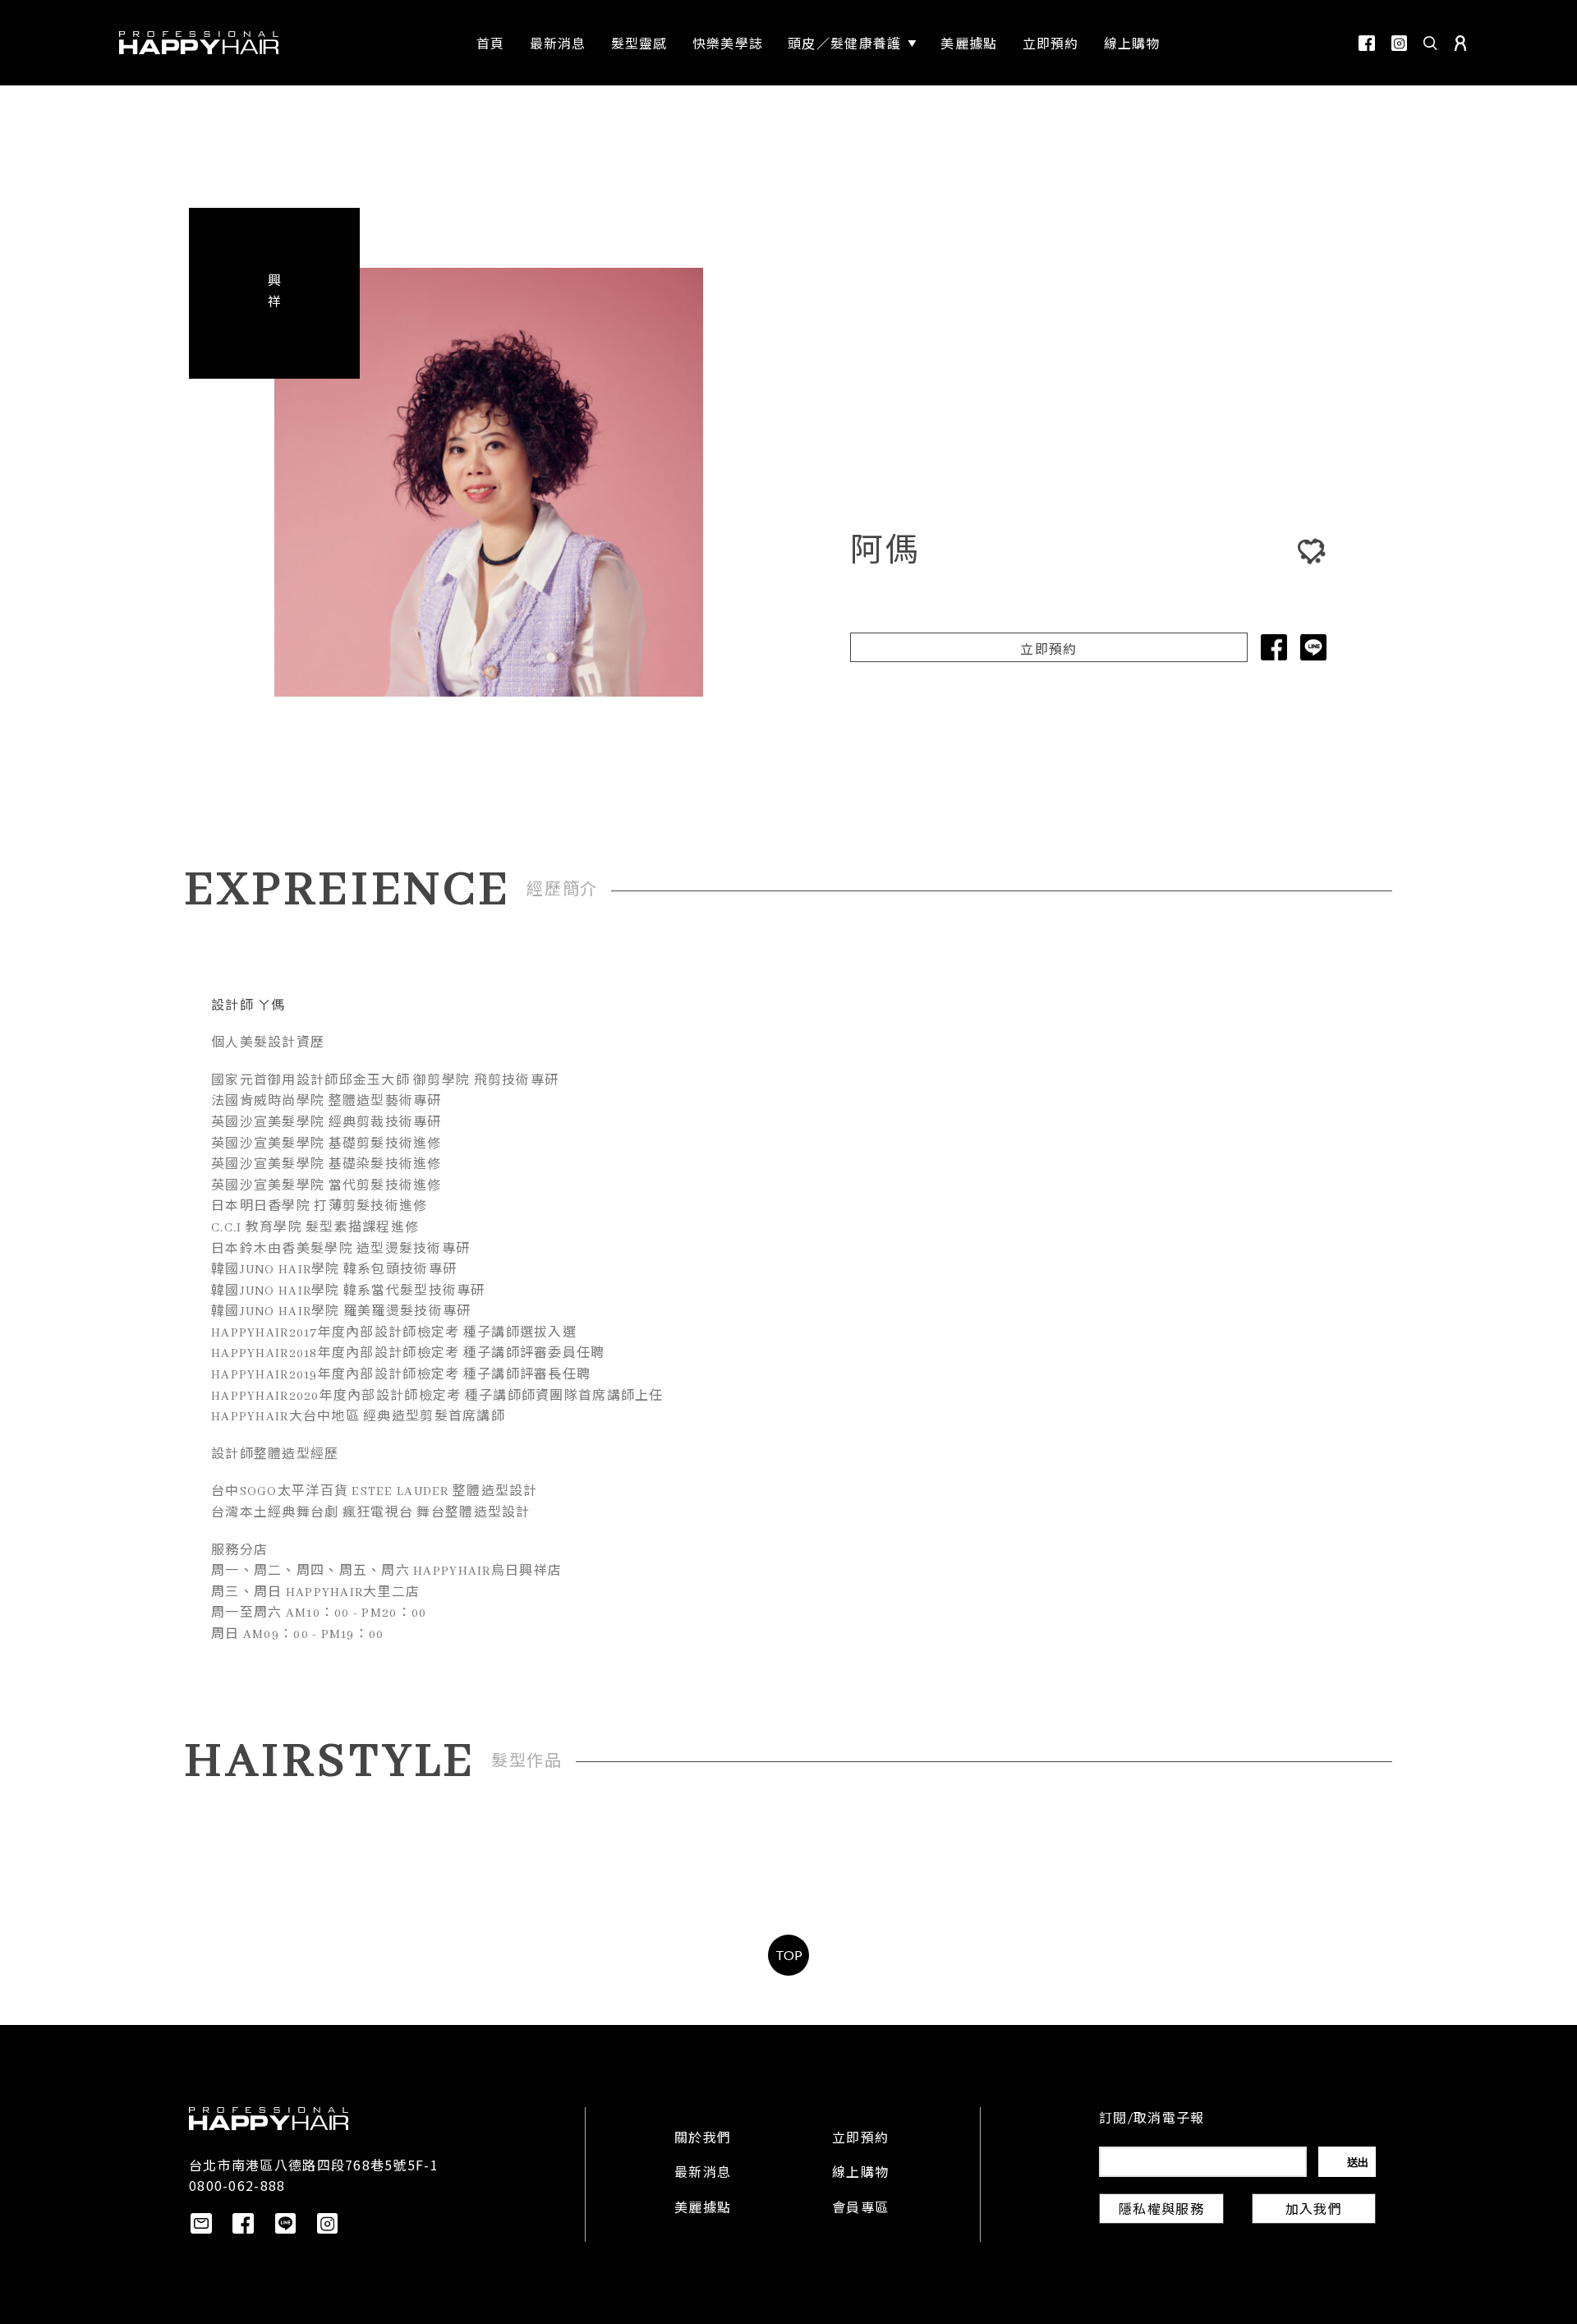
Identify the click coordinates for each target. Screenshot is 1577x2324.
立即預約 (1048, 651)
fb (1367, 43)
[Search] (1431, 43)
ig (1399, 43)
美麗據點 (703, 2209)
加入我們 (1314, 2211)
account (1460, 43)
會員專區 (860, 2209)
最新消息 (703, 2174)
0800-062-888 (237, 2185)
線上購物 (860, 2174)
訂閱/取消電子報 (1152, 2119)
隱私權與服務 (1161, 2211)
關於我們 (703, 2139)
